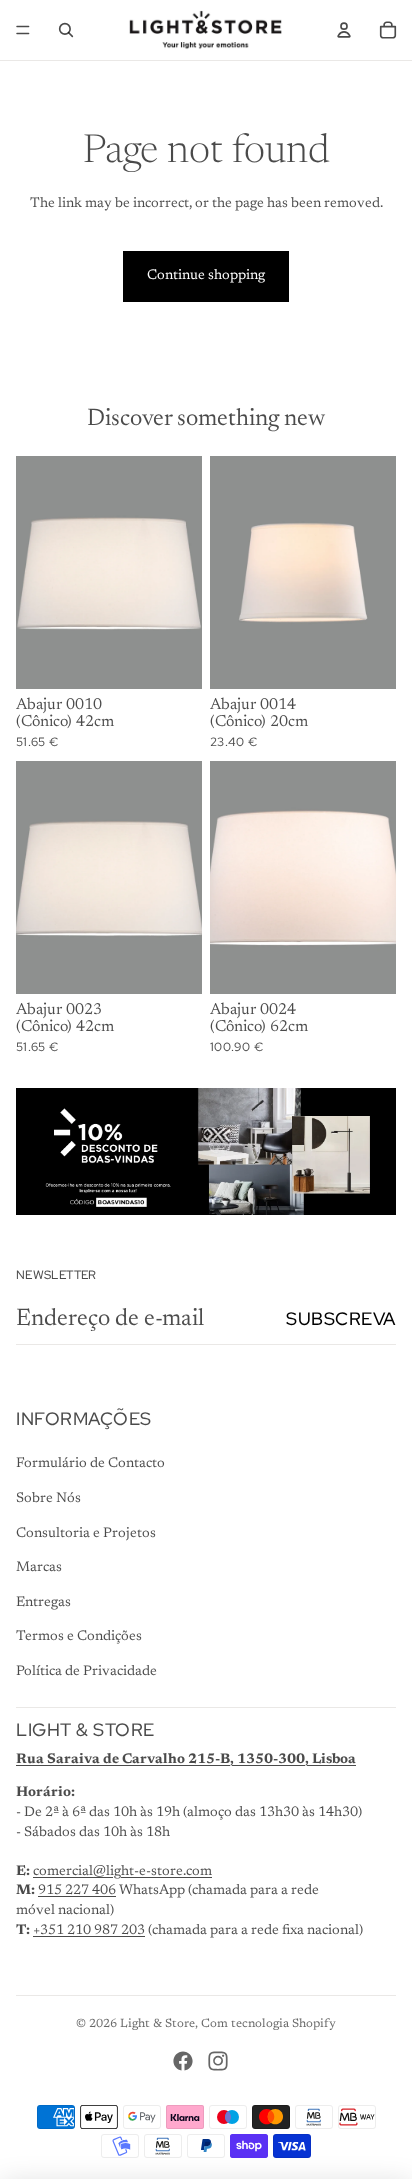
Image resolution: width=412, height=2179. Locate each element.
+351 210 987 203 (89, 1931)
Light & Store (157, 2024)
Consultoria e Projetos (86, 1534)
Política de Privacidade (86, 1672)
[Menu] (23, 30)
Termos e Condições (79, 1637)
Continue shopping (206, 276)
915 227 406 (77, 1891)
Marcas (39, 1568)
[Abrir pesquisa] (66, 30)
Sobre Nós (48, 1499)
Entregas (43, 1603)
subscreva (341, 1318)
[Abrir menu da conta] (344, 30)
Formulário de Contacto (90, 1464)
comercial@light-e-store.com (122, 1872)
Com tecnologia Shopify (268, 2024)
